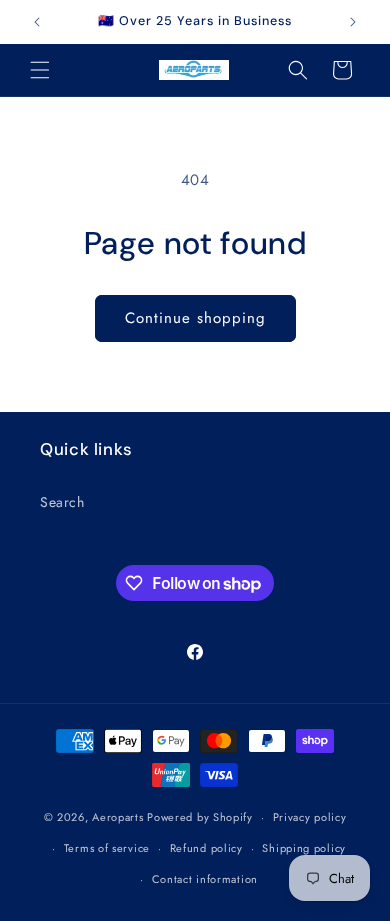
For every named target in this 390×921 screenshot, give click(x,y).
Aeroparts (117, 817)
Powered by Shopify (200, 817)
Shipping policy (304, 848)
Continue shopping (195, 318)
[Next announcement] (353, 22)
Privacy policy (310, 817)
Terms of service (107, 848)
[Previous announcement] (37, 22)
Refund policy (206, 848)
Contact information (205, 879)
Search (62, 502)
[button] (40, 70)
